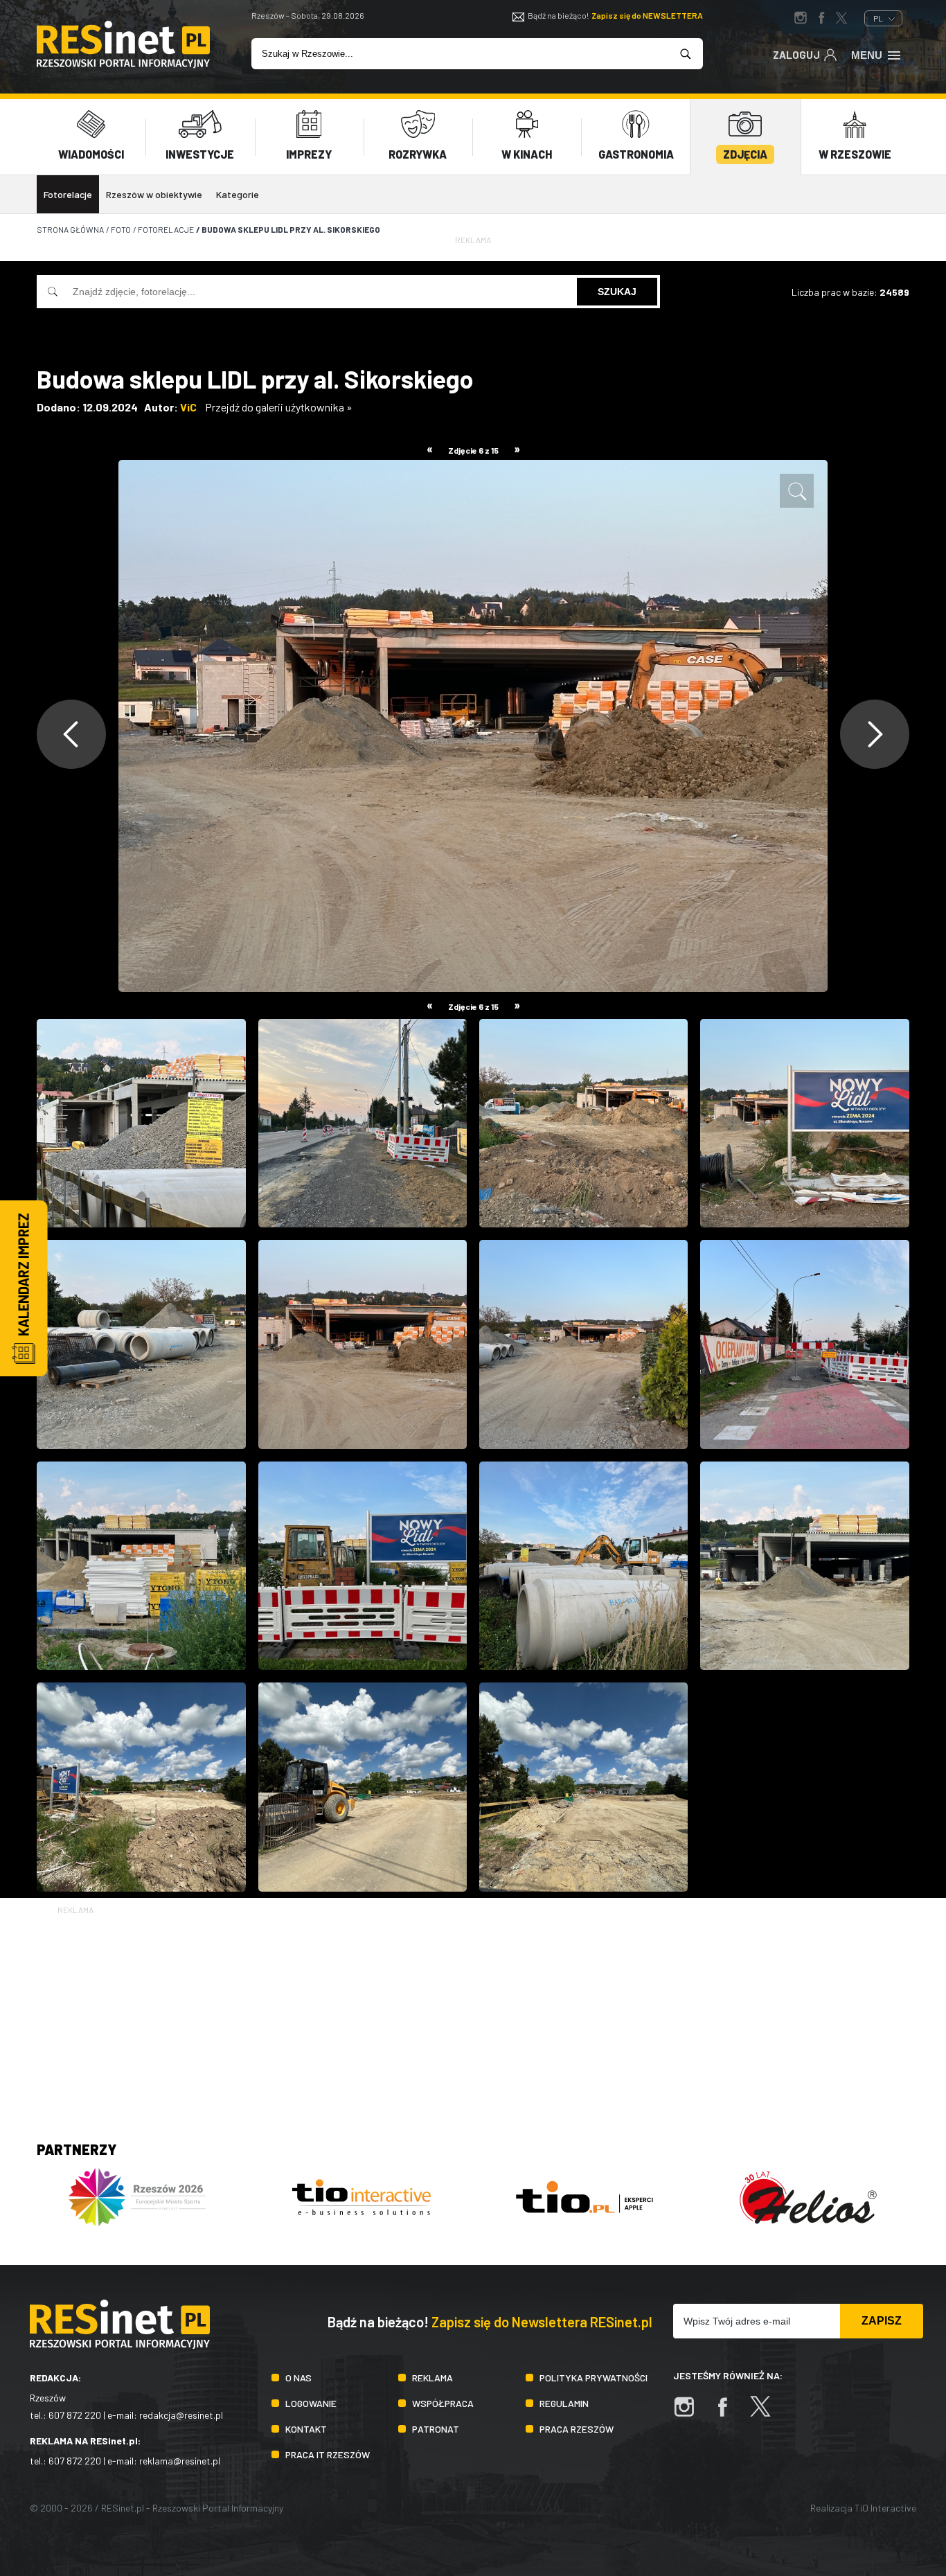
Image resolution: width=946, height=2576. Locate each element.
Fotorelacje (68, 194)
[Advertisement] (473, 2014)
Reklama (432, 2378)
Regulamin (564, 2403)
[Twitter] (767, 2414)
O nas (298, 2378)
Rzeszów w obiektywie (154, 194)
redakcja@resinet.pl (181, 2415)
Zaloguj (796, 55)
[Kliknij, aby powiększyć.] (797, 491)
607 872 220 (75, 2415)
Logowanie (311, 2403)
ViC (188, 407)
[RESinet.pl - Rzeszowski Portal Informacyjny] (123, 64)
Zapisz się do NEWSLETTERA (647, 15)
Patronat (436, 2429)
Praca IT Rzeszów (328, 2454)
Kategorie (238, 194)
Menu (867, 55)
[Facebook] (729, 2414)
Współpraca (443, 2403)
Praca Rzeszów (577, 2429)
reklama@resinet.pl (180, 2461)
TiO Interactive (885, 2508)
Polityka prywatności (594, 2378)
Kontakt (306, 2429)
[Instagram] (691, 2414)
